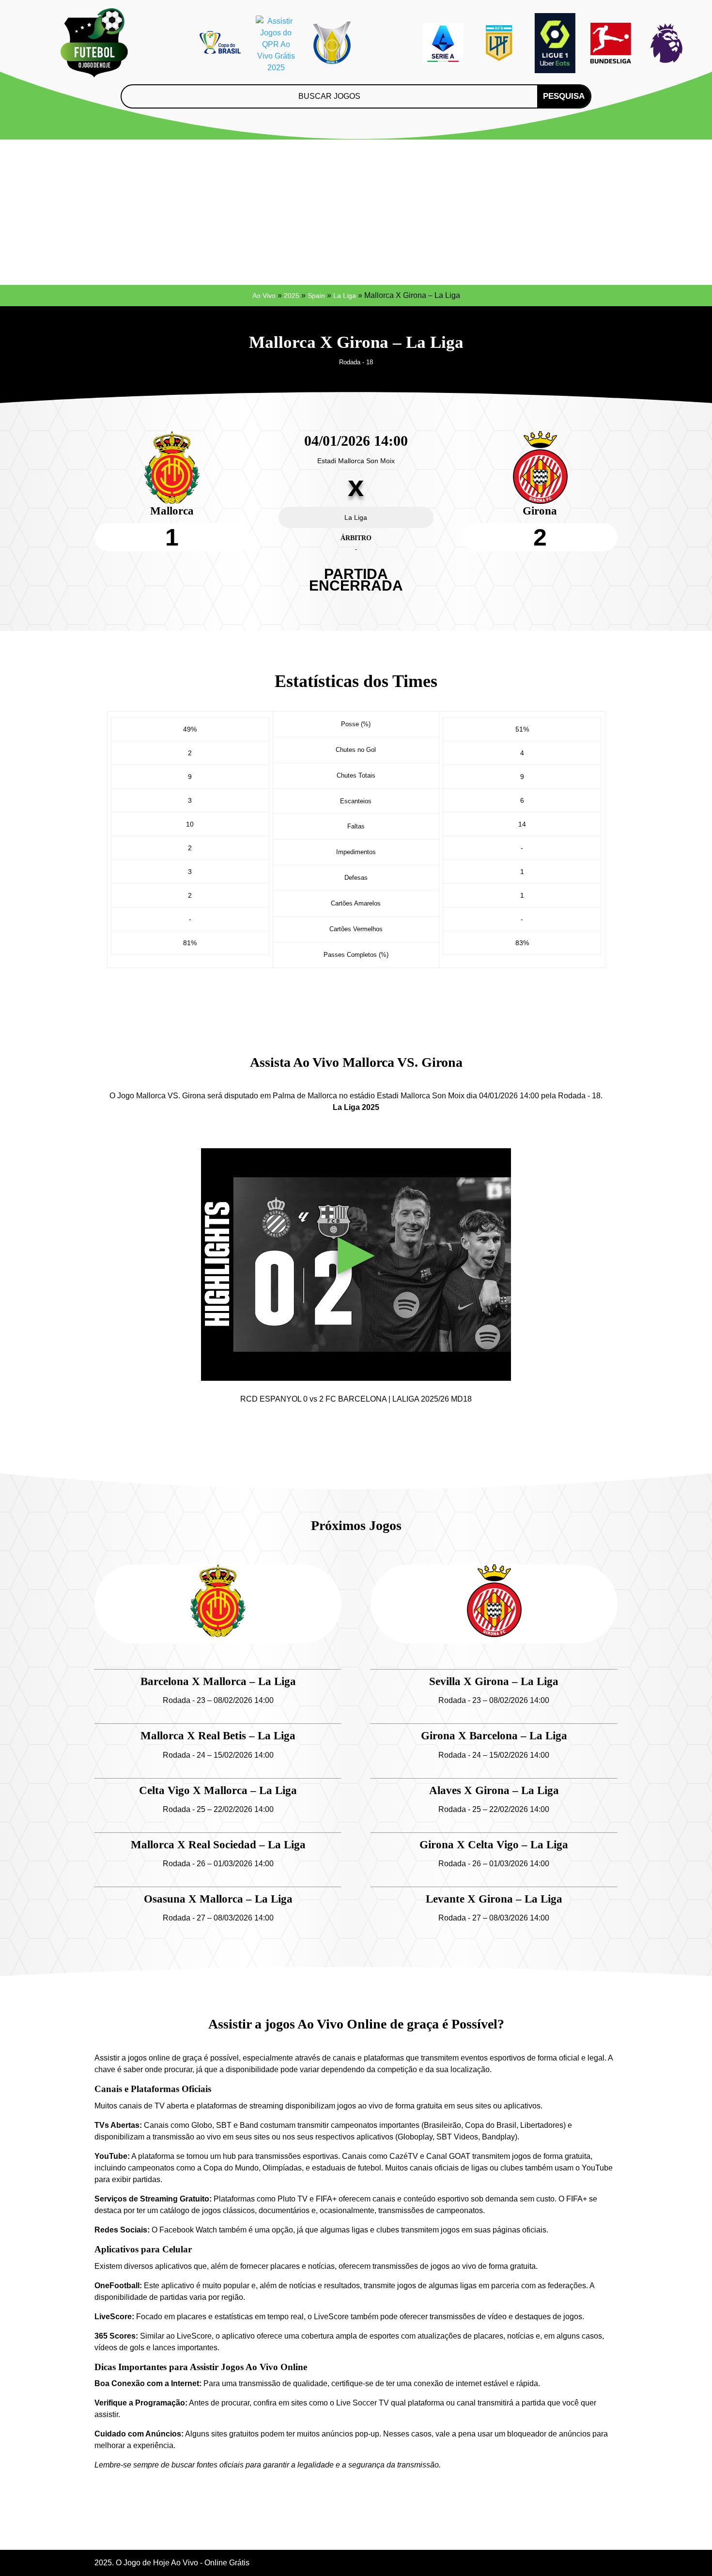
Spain (316, 296)
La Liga (345, 296)
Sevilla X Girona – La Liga (494, 1681)
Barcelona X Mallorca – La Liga (218, 1681)
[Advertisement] (356, 212)
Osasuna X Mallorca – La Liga (218, 1899)
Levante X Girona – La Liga (494, 1899)
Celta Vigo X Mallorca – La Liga (218, 1790)
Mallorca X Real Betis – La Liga (218, 1736)
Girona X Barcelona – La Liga (494, 1736)
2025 (292, 296)
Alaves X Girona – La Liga (494, 1790)
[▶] (356, 1375)
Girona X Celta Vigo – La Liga (494, 1845)
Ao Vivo (264, 296)
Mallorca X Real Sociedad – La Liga (218, 1845)
